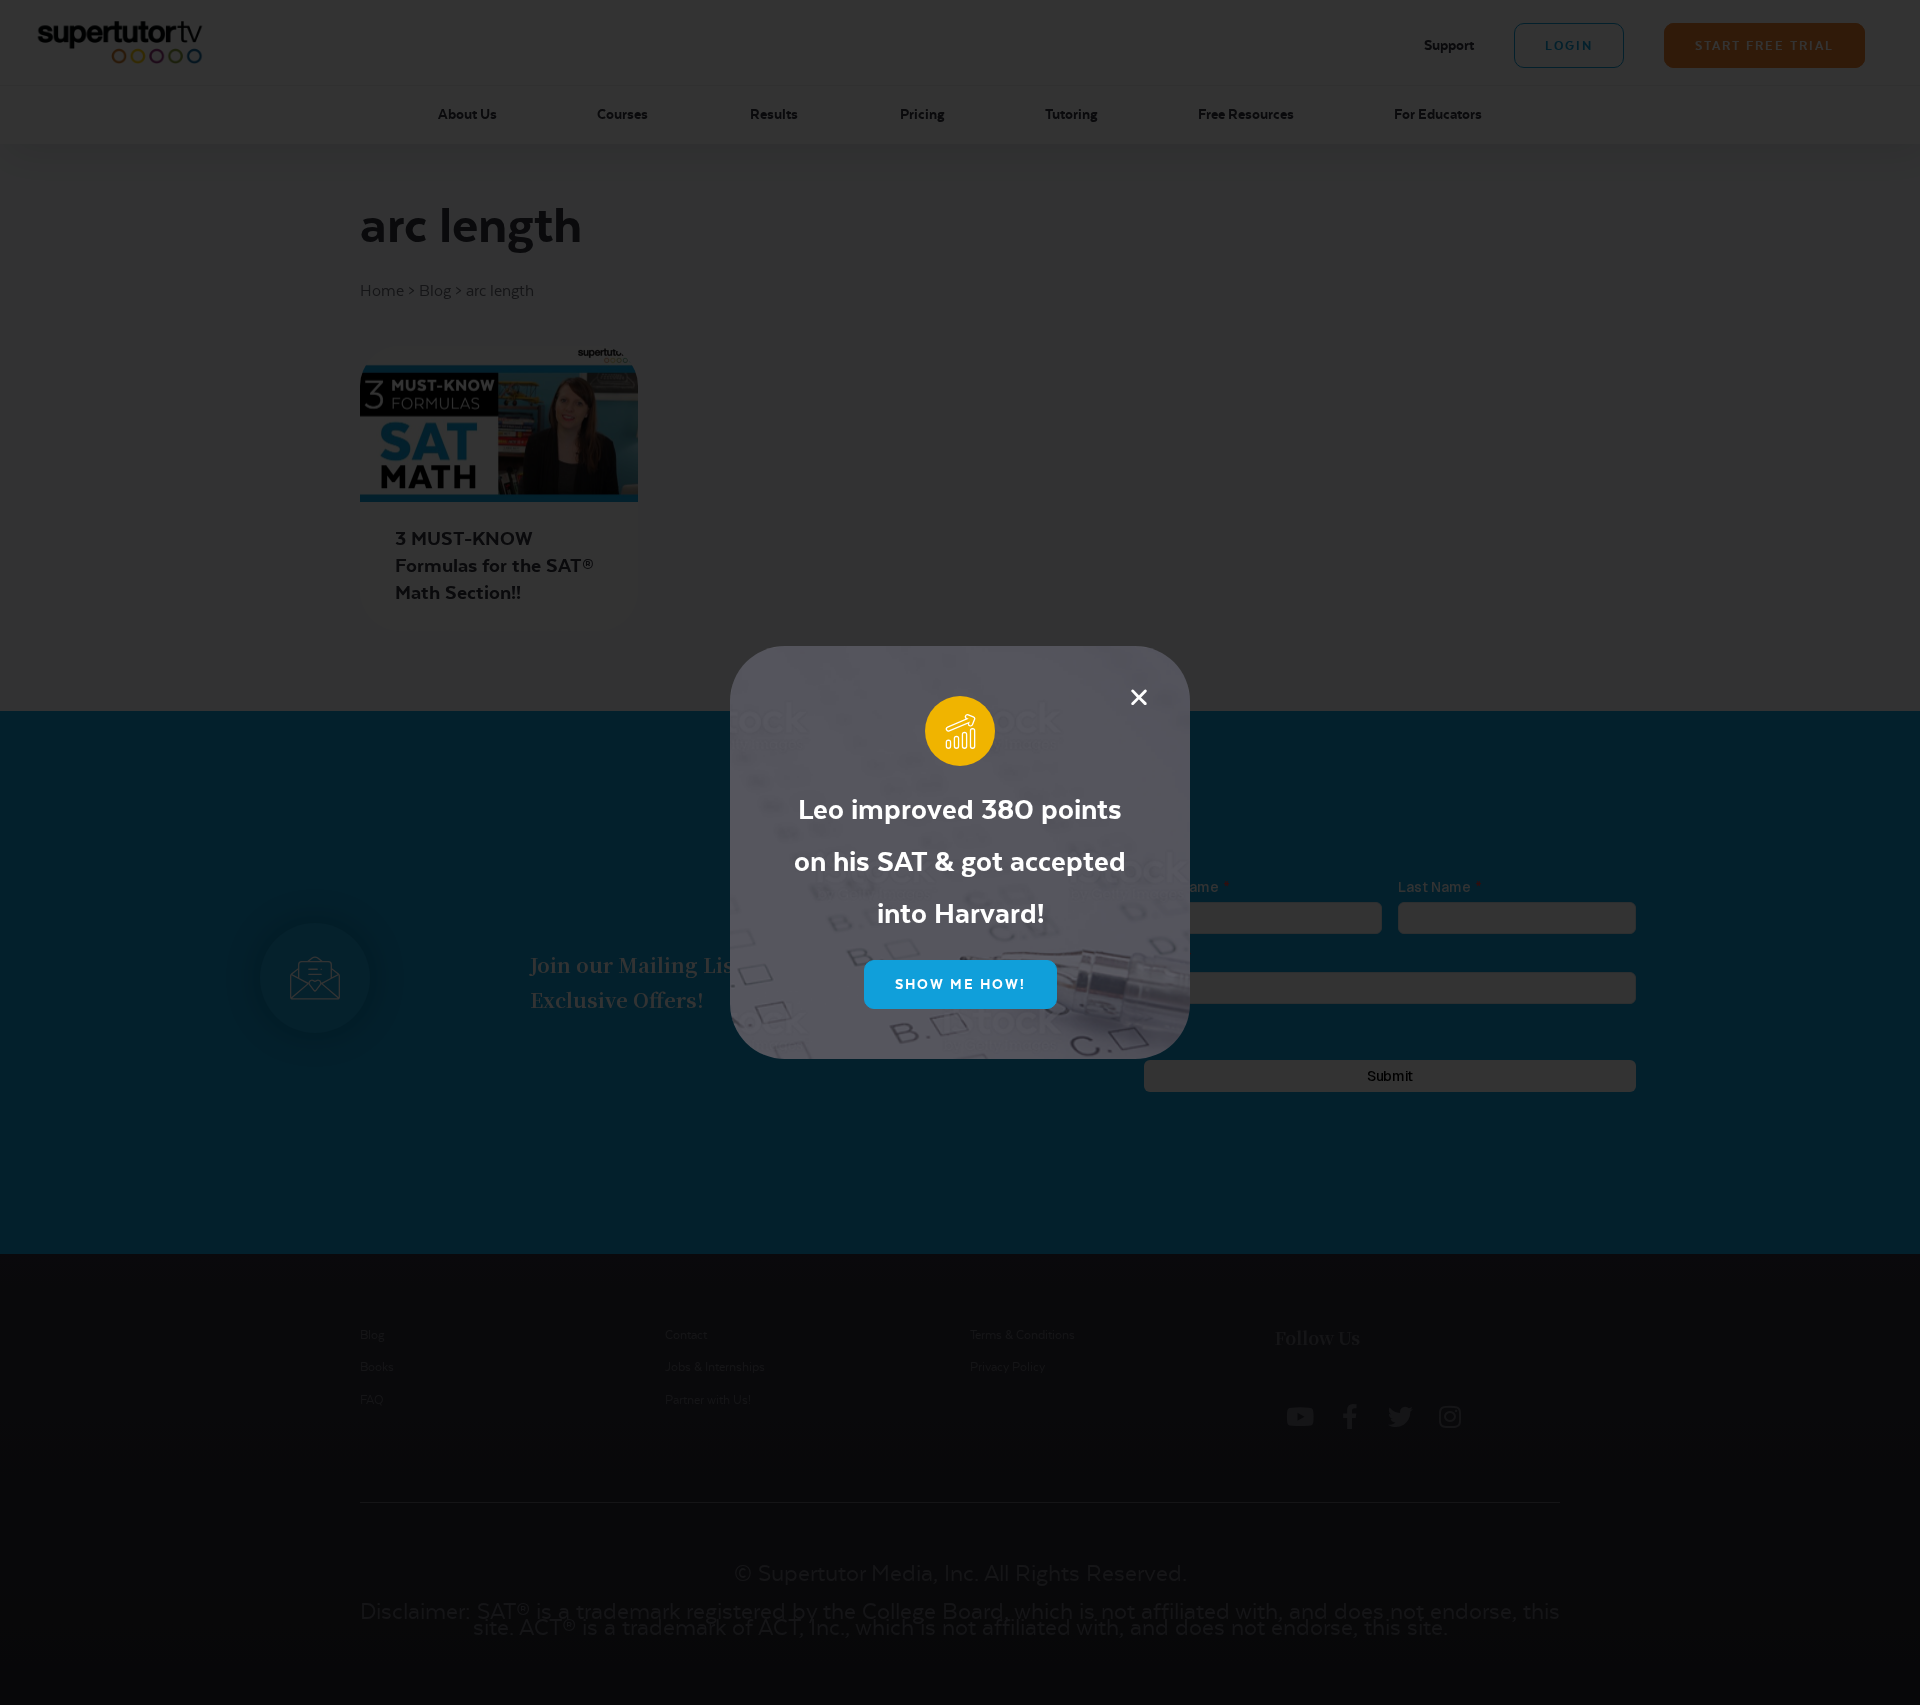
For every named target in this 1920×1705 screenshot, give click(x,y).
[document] (960, 852)
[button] (1139, 697)
